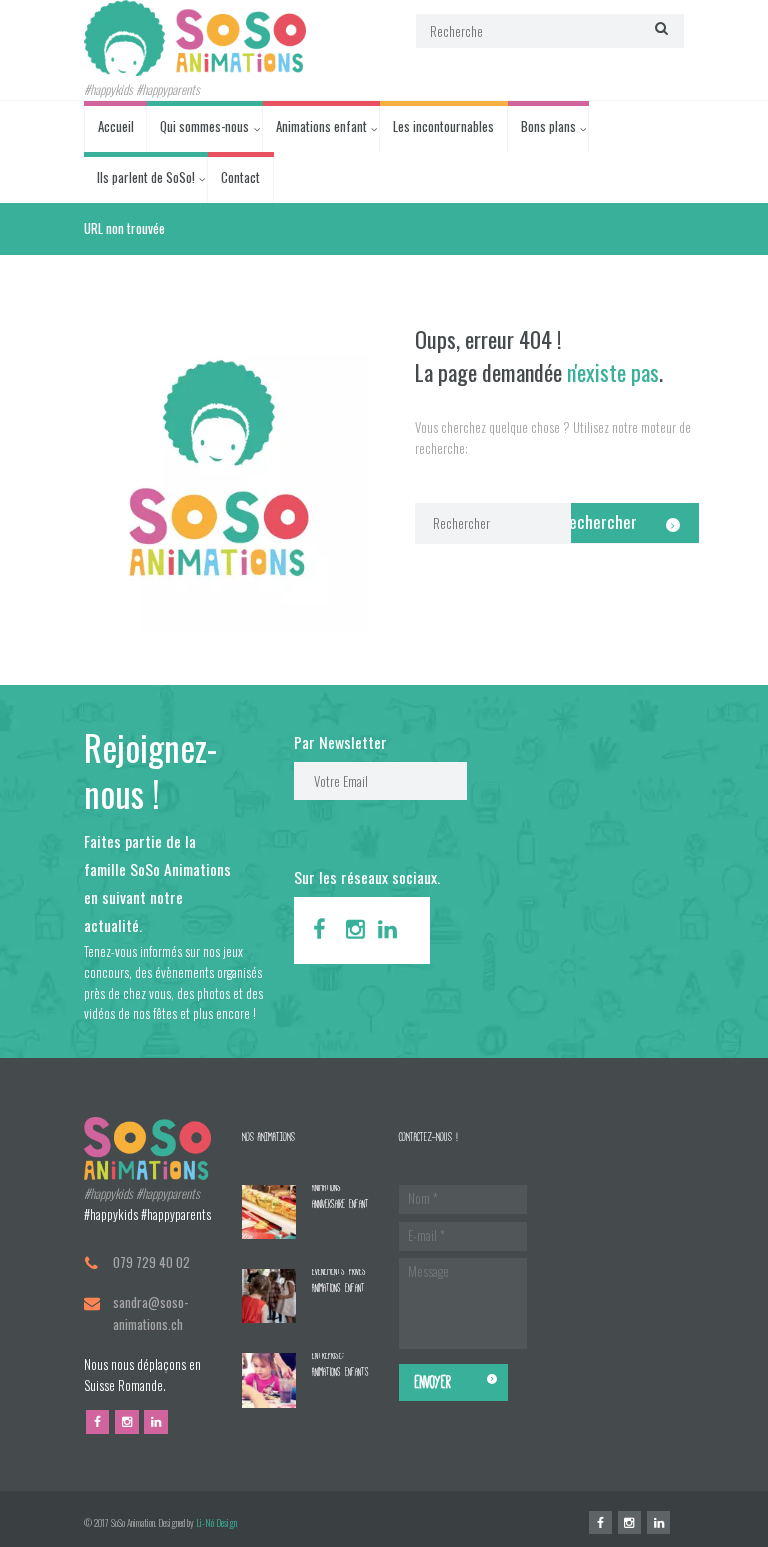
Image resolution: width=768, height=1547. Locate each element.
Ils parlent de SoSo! (146, 177)
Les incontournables (443, 126)
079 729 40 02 (151, 1262)
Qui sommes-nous (204, 126)
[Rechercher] (659, 28)
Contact (240, 177)
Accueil (116, 126)
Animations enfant (321, 126)
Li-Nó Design (216, 1523)
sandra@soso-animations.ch (150, 1312)
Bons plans (548, 126)
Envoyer (433, 1382)
